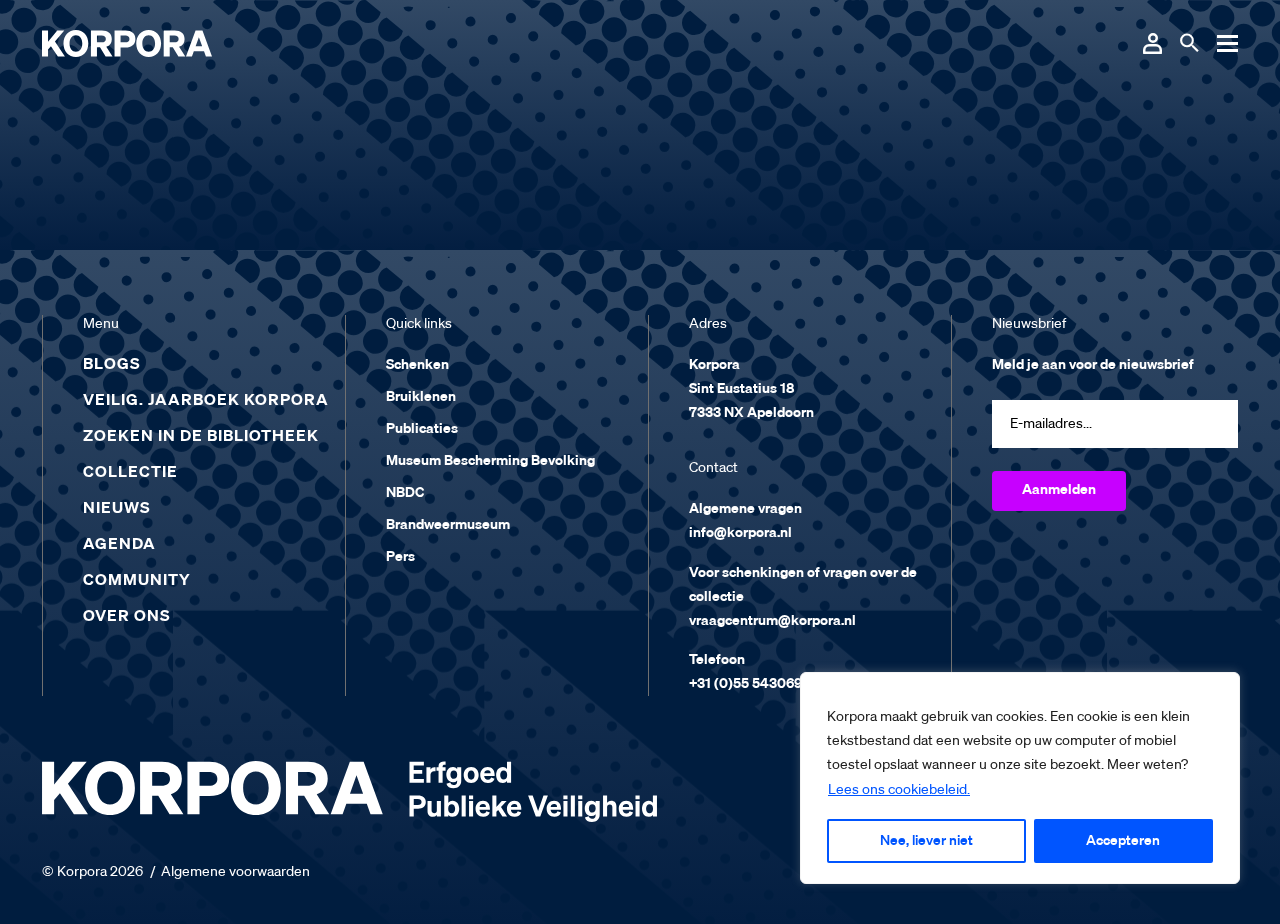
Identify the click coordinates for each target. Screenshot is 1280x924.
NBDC (405, 493)
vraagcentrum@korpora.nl (772, 621)
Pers (400, 557)
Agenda (119, 545)
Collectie (130, 473)
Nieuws (117, 509)
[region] (1020, 778)
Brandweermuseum (448, 525)
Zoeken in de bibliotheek (201, 437)
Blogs (112, 365)
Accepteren (1123, 841)
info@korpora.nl (740, 533)
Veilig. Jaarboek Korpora (206, 401)
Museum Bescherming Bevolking (490, 461)
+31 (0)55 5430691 (748, 684)
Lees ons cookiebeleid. (899, 790)
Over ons (127, 617)
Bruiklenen (421, 397)
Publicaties (422, 429)
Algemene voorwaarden (235, 872)
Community (137, 581)
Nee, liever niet (926, 841)
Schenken (417, 365)
